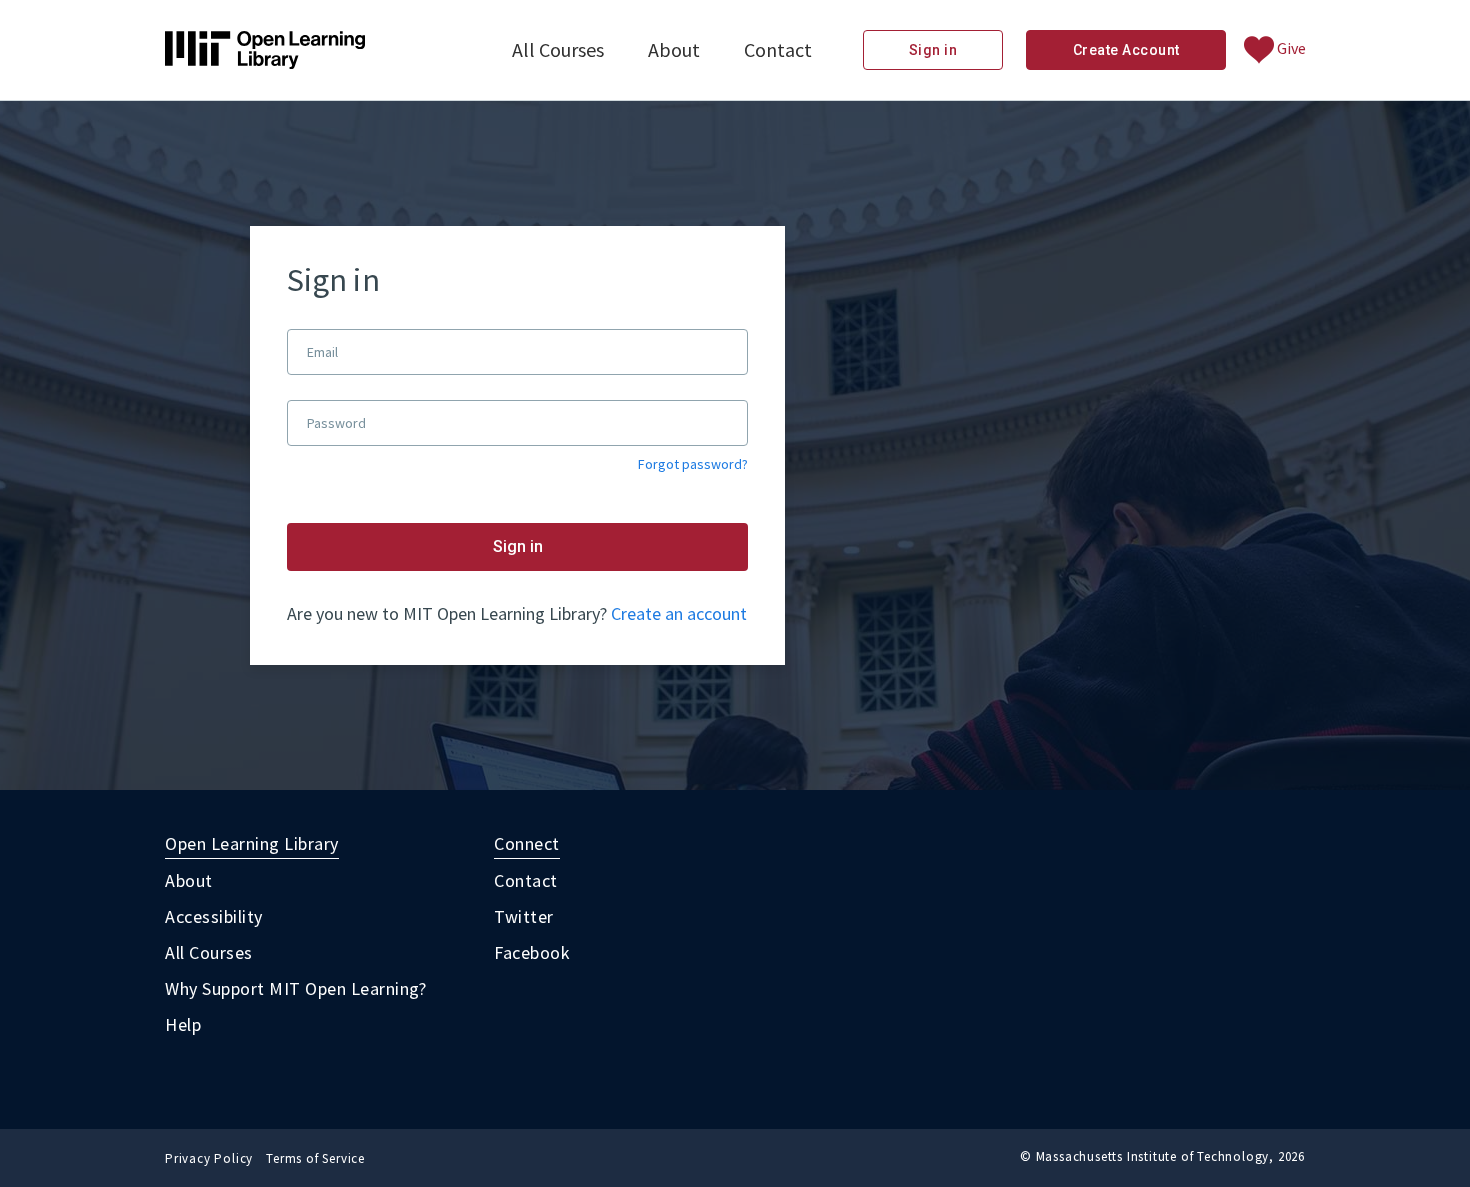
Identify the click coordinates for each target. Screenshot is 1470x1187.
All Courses (558, 49)
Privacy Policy (209, 1158)
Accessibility (214, 916)
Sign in (933, 50)
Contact (778, 49)
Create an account (679, 613)
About (674, 49)
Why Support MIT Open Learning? (295, 988)
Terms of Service (315, 1158)
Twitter (524, 916)
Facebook (532, 952)
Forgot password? (693, 464)
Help (183, 1024)
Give (1290, 48)
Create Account (1126, 50)
